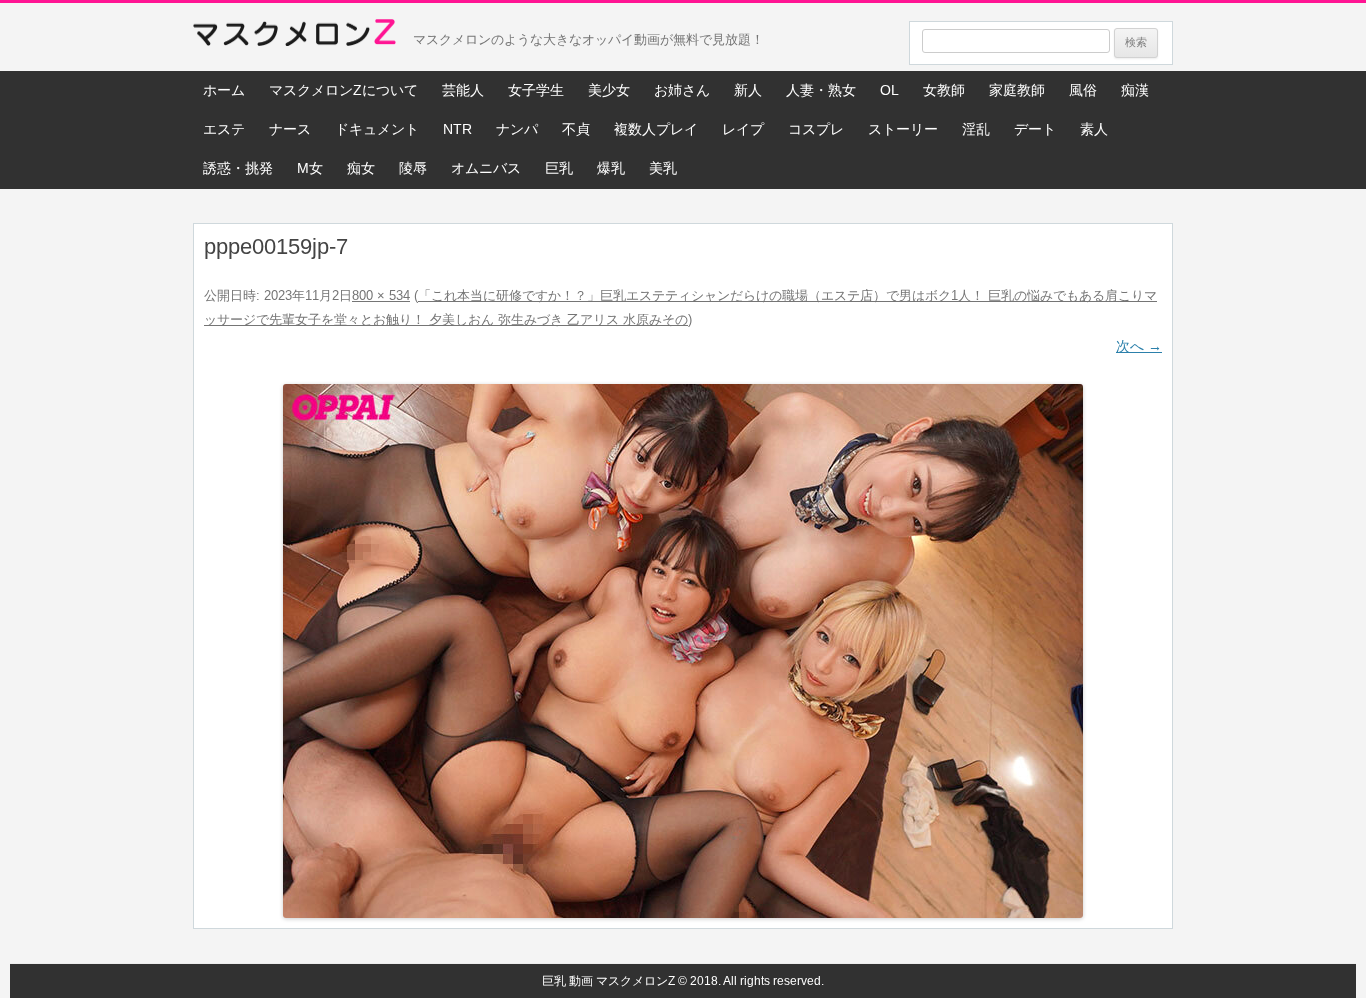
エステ (224, 129)
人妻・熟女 (821, 90)
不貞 (576, 129)
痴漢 (1135, 90)
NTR (457, 129)
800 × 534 (381, 295)
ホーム (224, 90)
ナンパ (517, 129)
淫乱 (976, 129)
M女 (310, 168)
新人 (748, 90)
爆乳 (611, 168)
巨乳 (559, 168)
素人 (1094, 129)
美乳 (663, 168)
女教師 (944, 90)
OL (889, 90)
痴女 (361, 168)
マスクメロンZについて (343, 90)
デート (1035, 129)
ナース (290, 129)
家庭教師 (1017, 90)
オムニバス (486, 168)
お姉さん (682, 90)
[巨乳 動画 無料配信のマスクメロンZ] (294, 37)
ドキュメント (377, 129)
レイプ (743, 129)
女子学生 (536, 90)
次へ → (1139, 346)
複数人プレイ (656, 129)
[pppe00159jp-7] (683, 651)
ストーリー (903, 129)
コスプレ (816, 129)
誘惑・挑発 (238, 168)
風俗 (1083, 90)
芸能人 (463, 90)
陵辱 (413, 168)
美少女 (609, 90)
